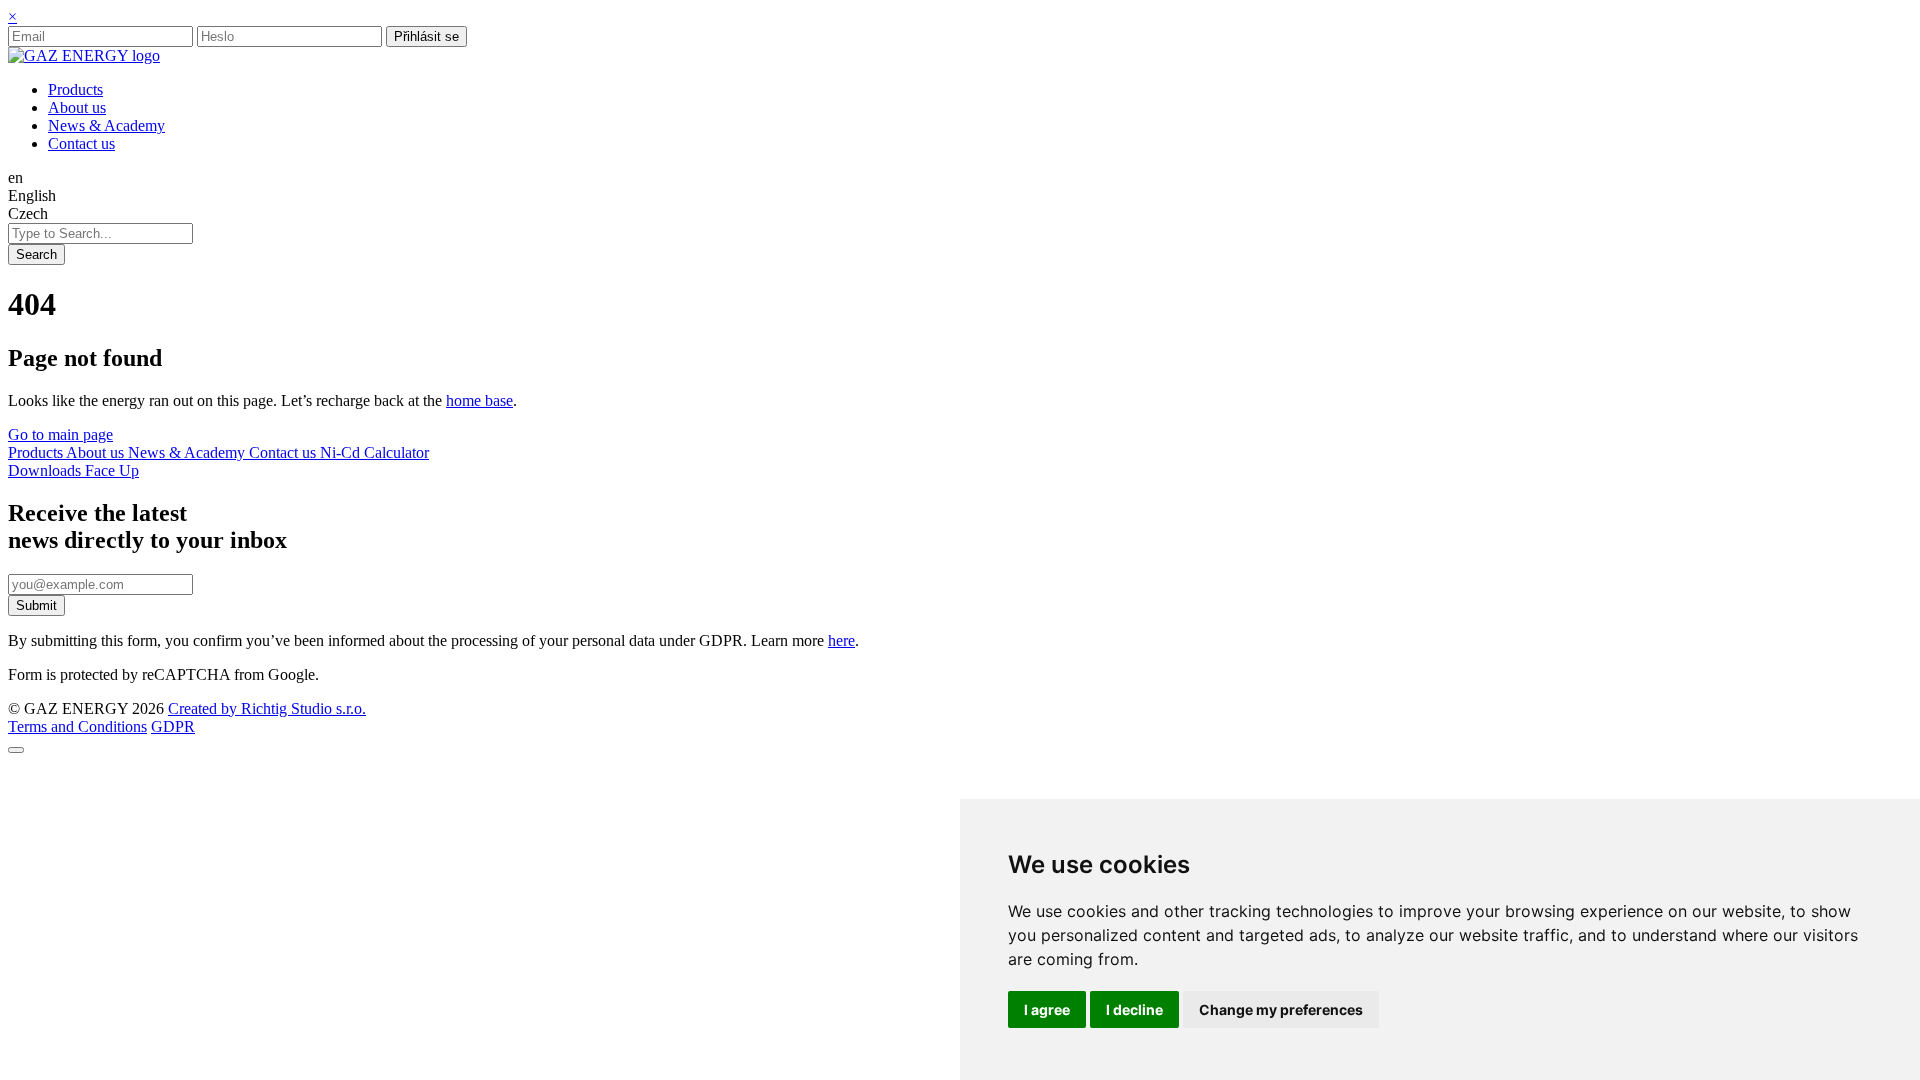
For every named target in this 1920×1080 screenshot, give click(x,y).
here (841, 640)
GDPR (173, 726)
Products (37, 452)
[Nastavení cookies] (16, 750)
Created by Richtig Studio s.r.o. (267, 708)
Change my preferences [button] (1281, 1009)
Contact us (284, 452)
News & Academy (188, 452)
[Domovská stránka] (84, 55)
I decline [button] (1134, 1009)
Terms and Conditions (77, 726)
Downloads (46, 470)
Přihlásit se (426, 36)
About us (97, 452)
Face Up (112, 470)
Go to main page (60, 434)
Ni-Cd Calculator (374, 452)
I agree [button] (1047, 1009)
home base (479, 400)
